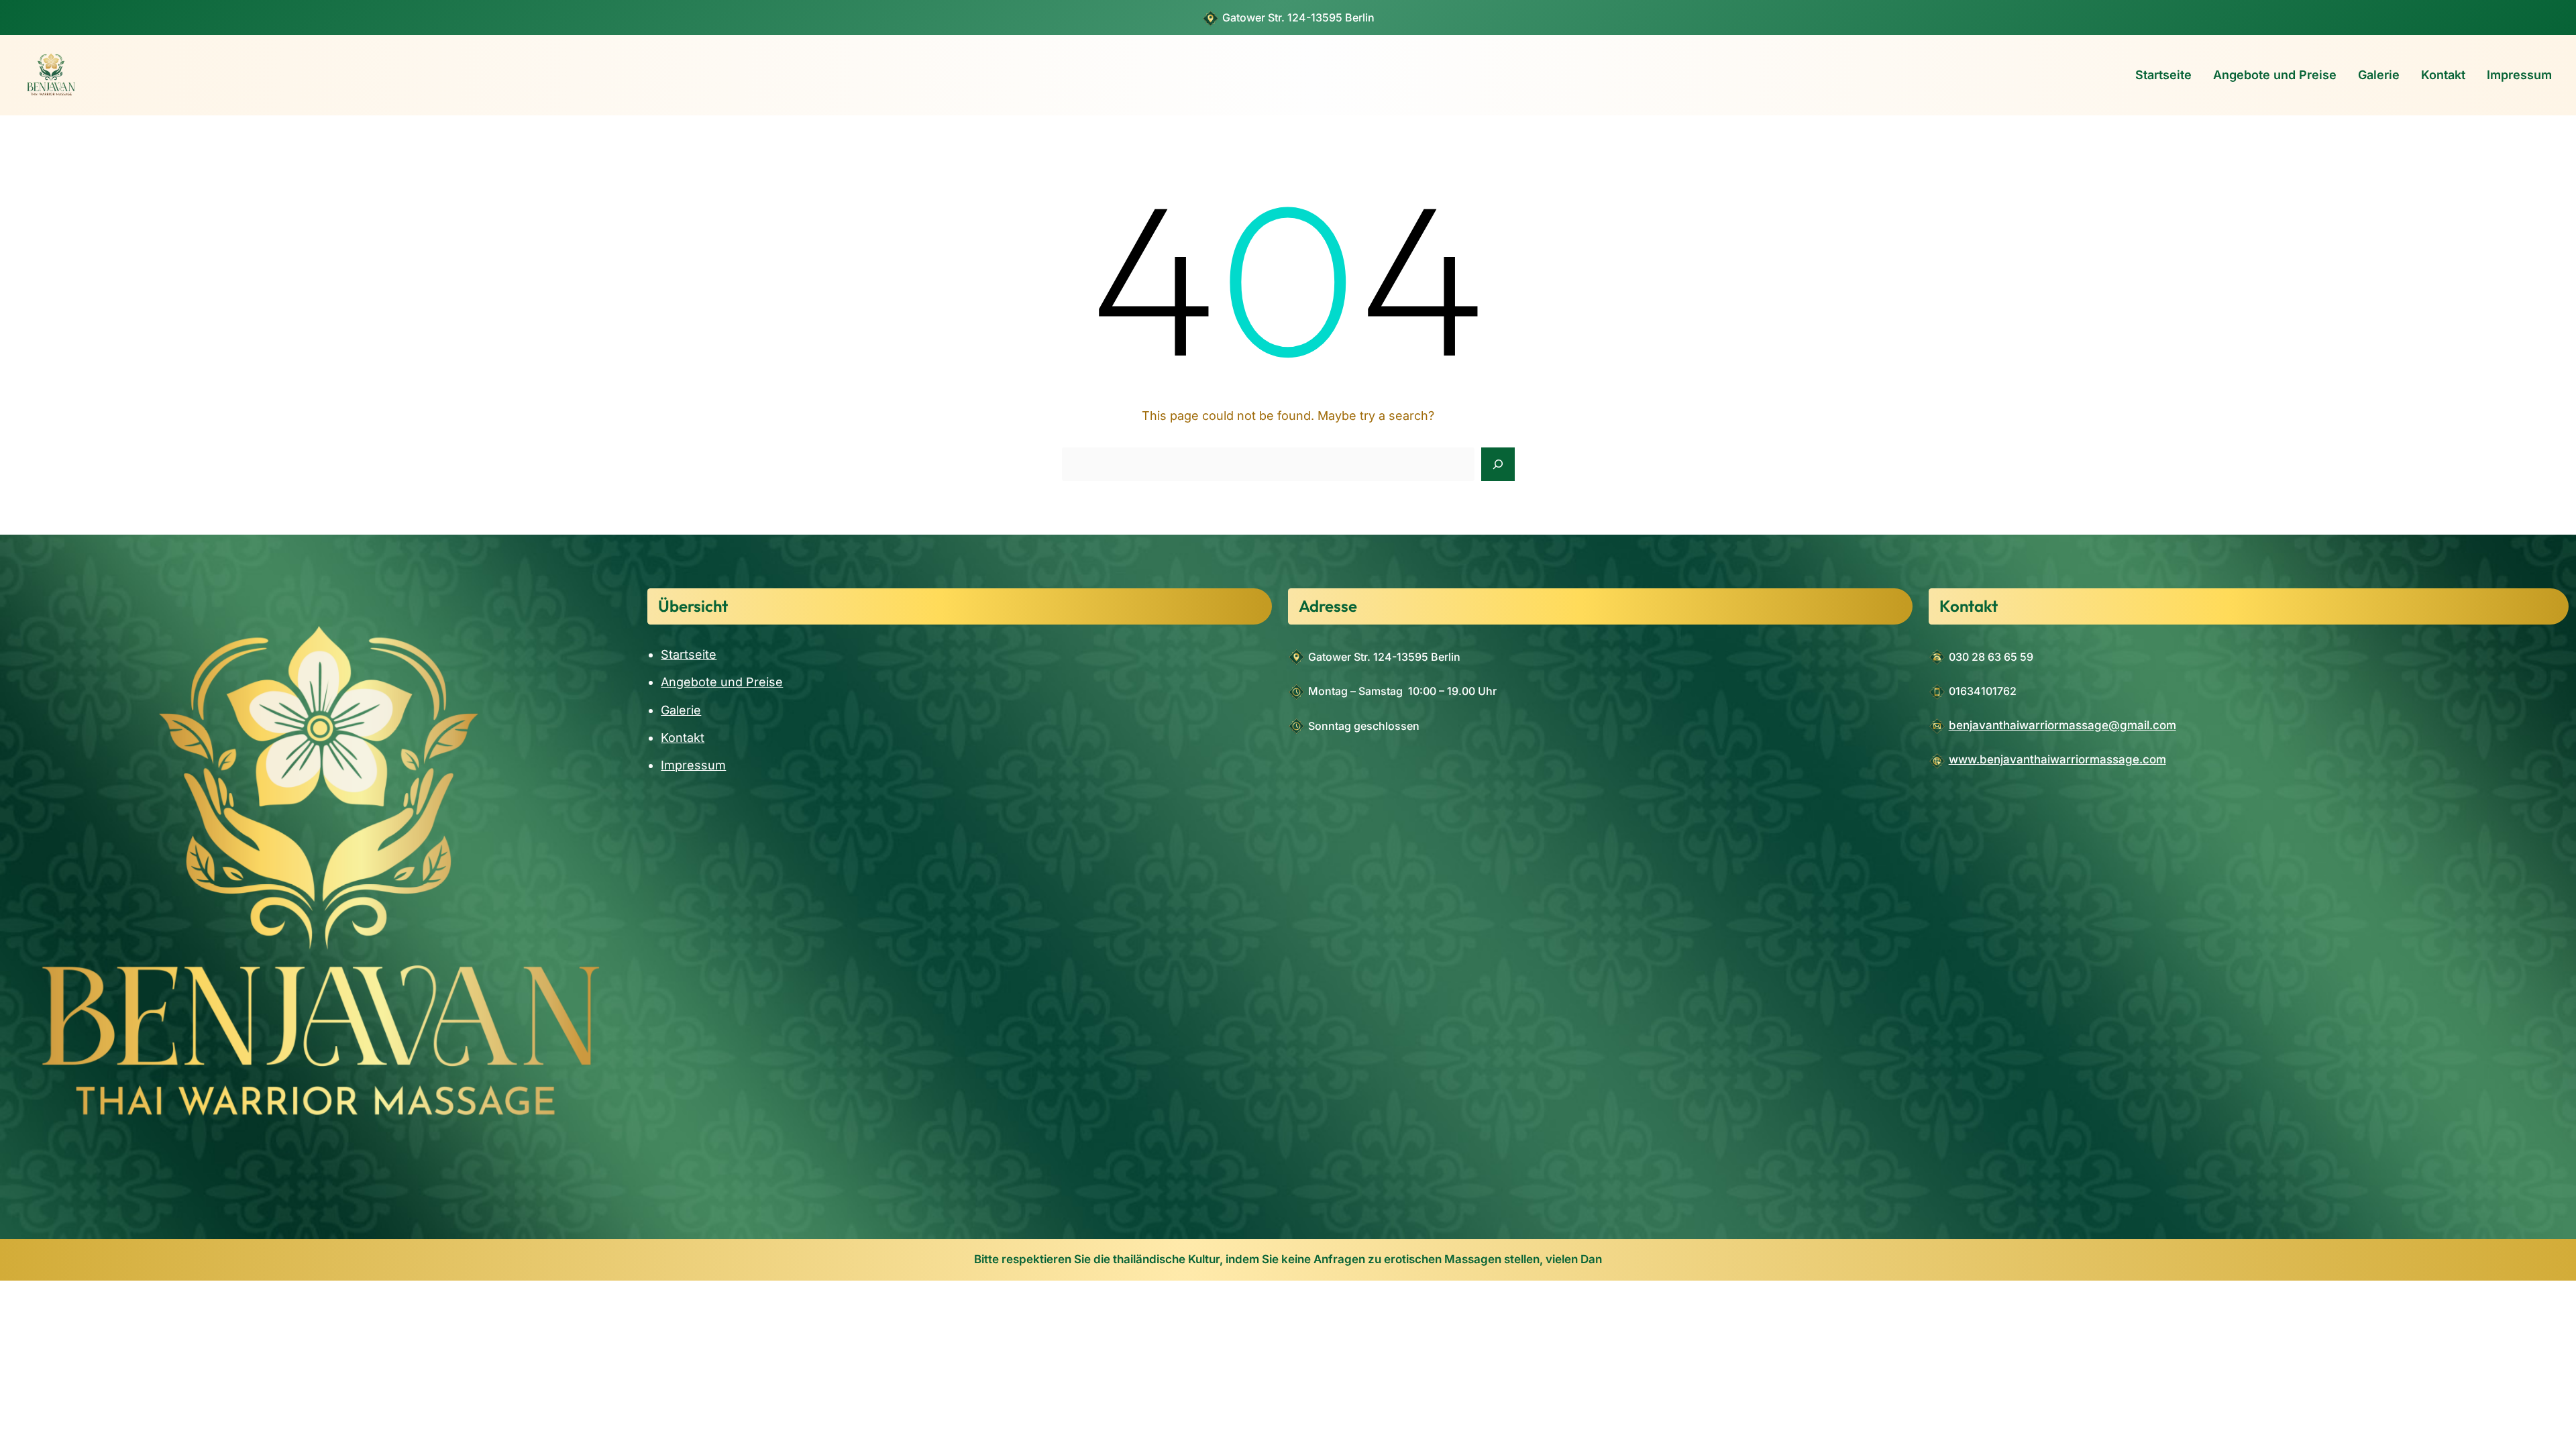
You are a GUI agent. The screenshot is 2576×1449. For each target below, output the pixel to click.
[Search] (1498, 464)
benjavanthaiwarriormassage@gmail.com (2062, 725)
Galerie (681, 710)
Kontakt (683, 738)
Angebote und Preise (722, 682)
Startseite (689, 654)
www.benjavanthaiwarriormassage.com (2057, 759)
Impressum (693, 765)
